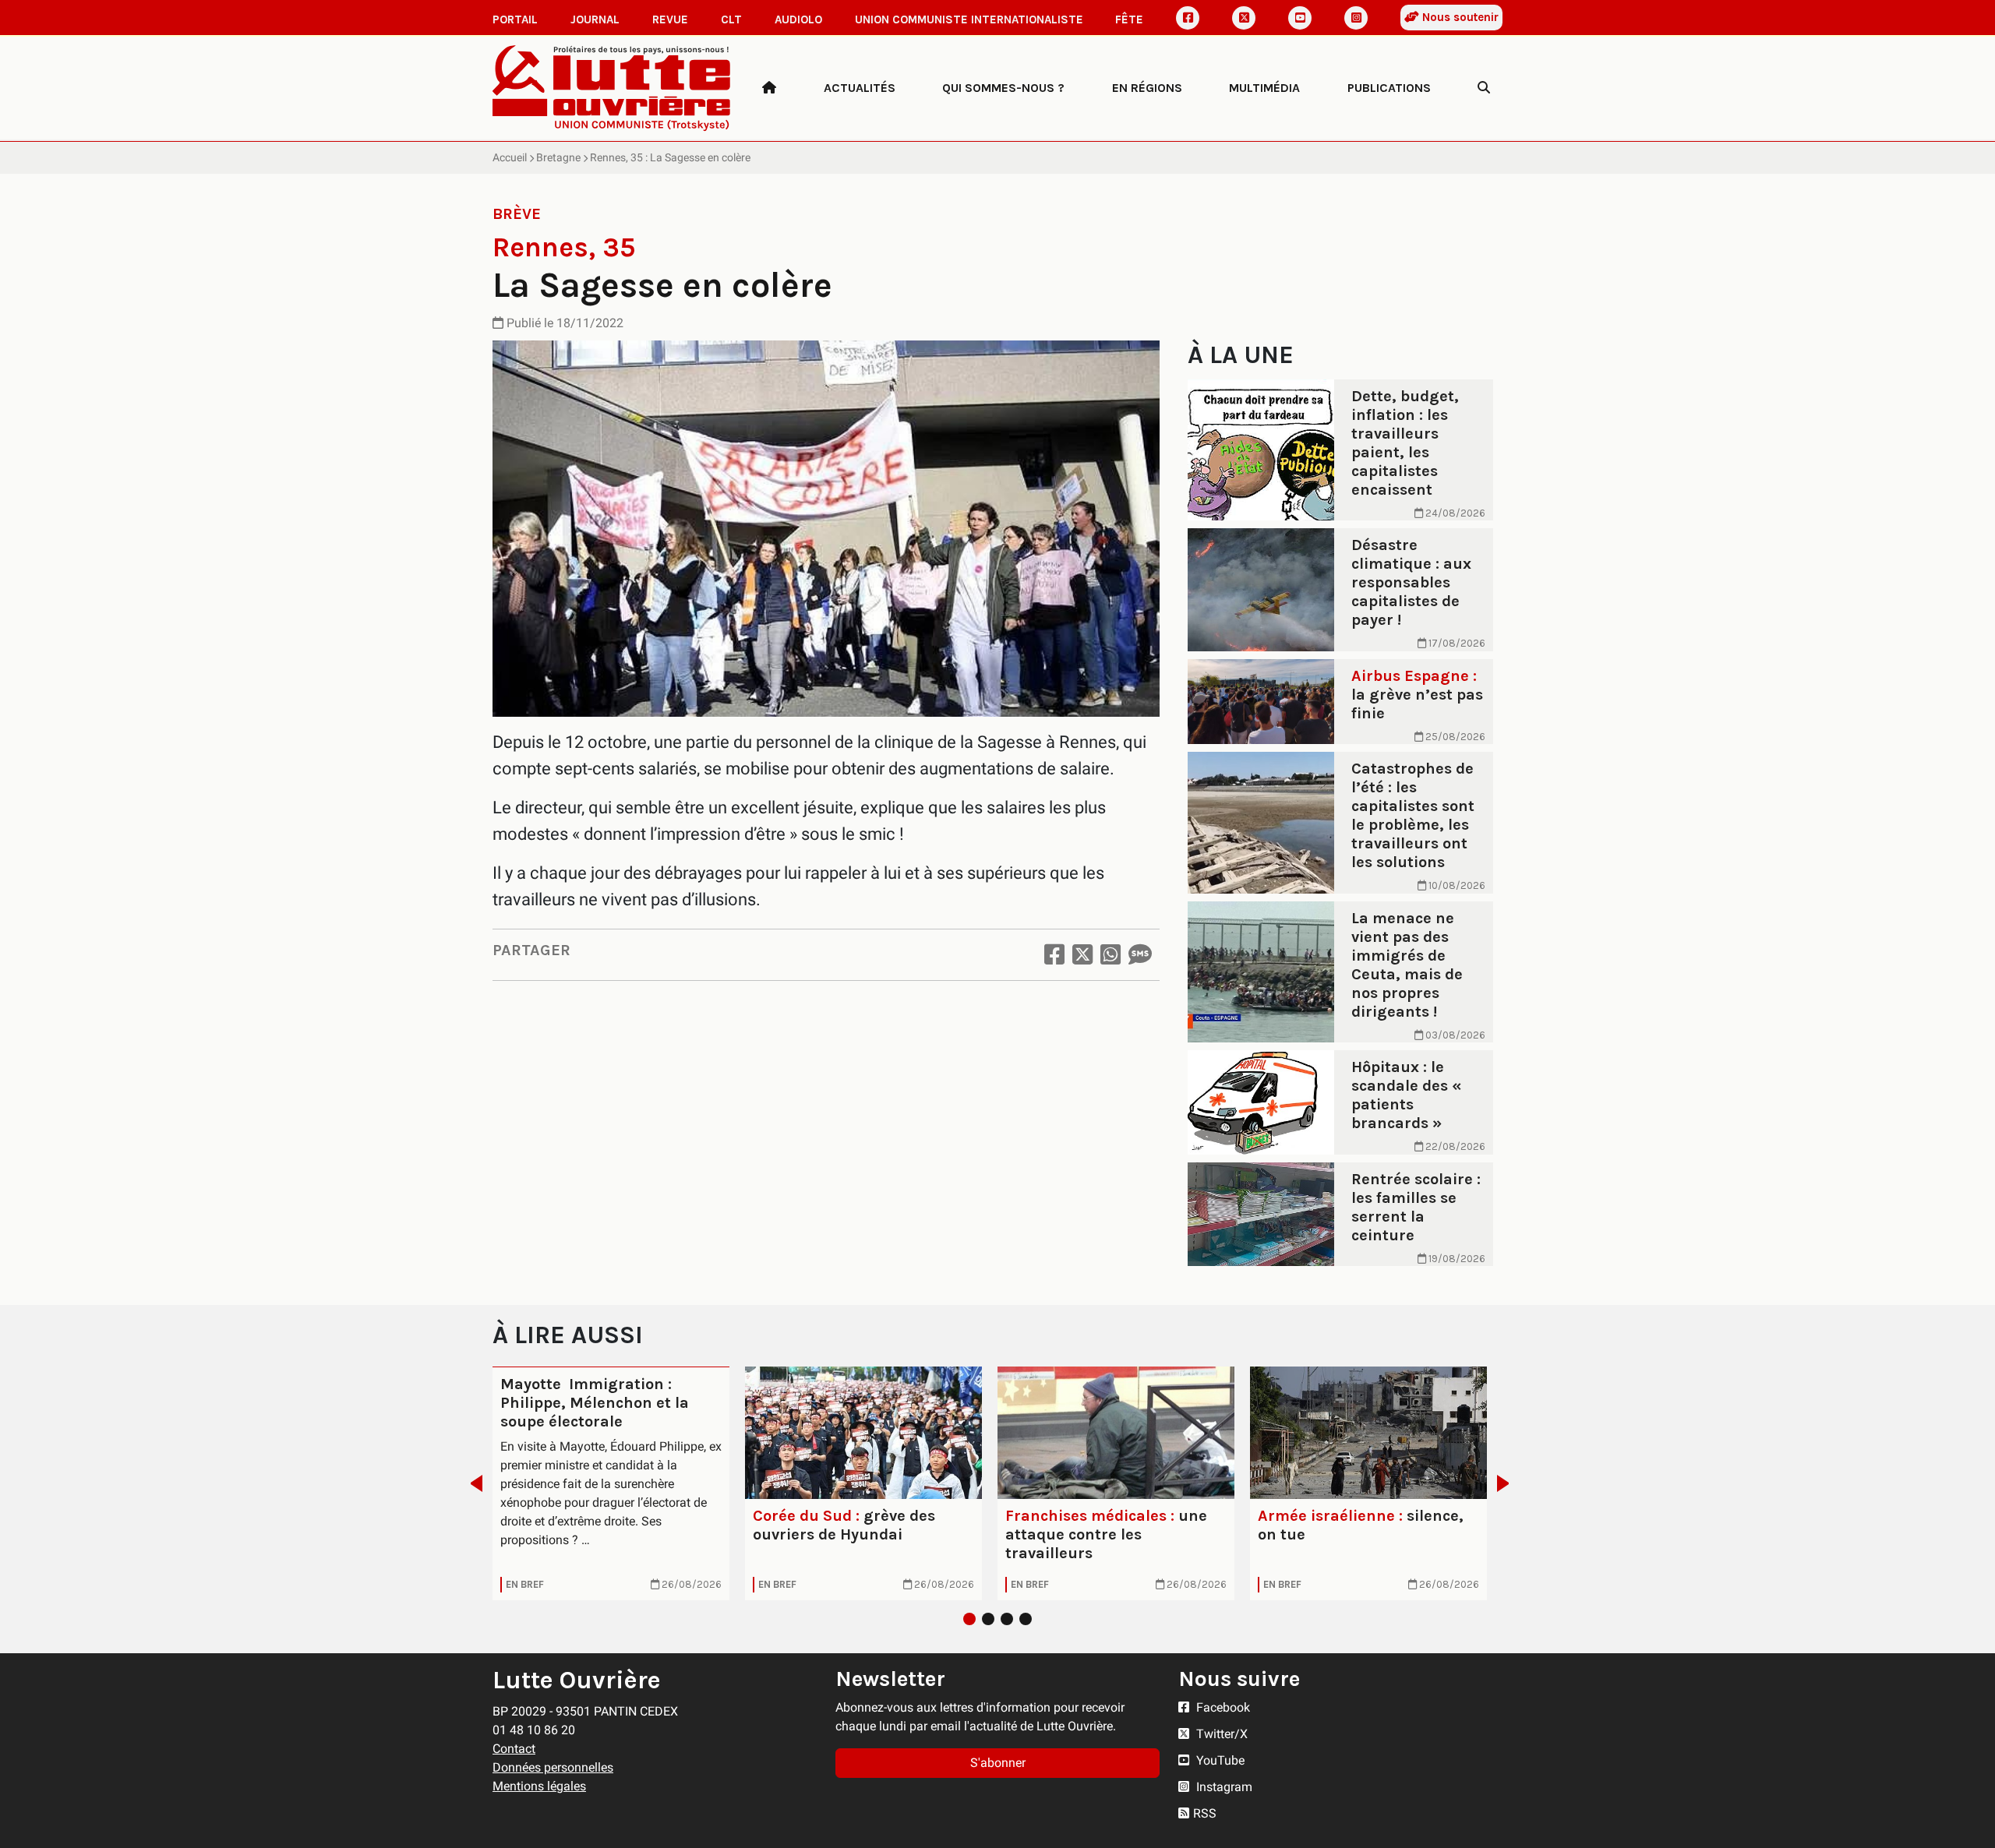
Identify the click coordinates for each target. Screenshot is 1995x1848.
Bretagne (558, 157)
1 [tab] (969, 1619)
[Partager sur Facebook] (1054, 955)
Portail (515, 19)
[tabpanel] (611, 1483)
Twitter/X (1220, 1734)
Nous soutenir (1459, 17)
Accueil (510, 157)
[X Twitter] (1244, 18)
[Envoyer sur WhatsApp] (1110, 955)
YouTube (1219, 1760)
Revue (670, 19)
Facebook (1222, 1707)
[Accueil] (769, 88)
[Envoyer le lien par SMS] (1140, 955)
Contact (514, 1749)
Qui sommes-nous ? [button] (1003, 88)
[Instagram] (1356, 18)
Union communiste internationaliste (969, 19)
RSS (1205, 1813)
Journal (595, 19)
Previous (472, 1483)
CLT (731, 19)
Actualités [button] (860, 88)
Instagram (1223, 1787)
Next (1508, 1483)
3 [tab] (1007, 1619)
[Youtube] (1300, 18)
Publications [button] (1389, 88)
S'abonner (998, 1763)
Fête (1129, 19)
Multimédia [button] (1264, 88)
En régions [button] (1147, 88)
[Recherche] (1484, 88)
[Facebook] (1188, 18)
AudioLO (798, 19)
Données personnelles (553, 1767)
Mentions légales (539, 1786)
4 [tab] (1026, 1619)
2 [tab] (988, 1619)
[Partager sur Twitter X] (1082, 955)
